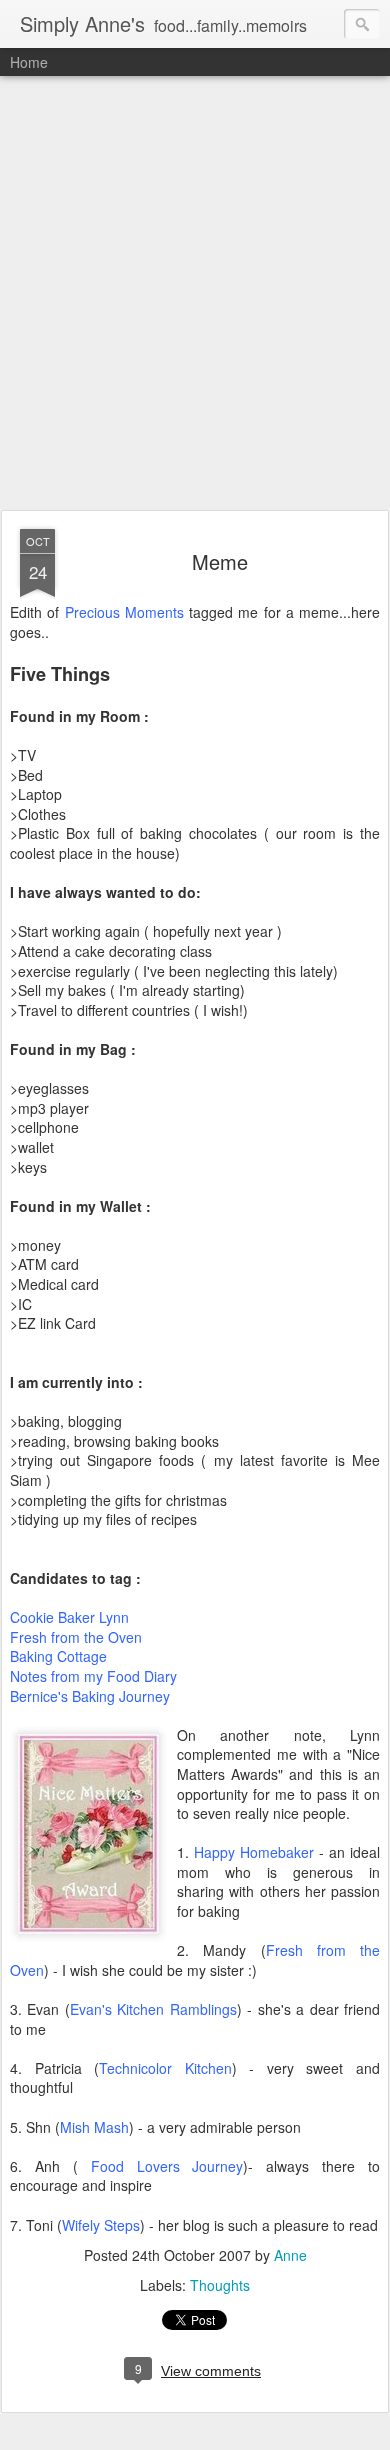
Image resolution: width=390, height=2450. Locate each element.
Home (29, 62)
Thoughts (220, 2285)
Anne (290, 2255)
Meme (220, 561)
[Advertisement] (195, 294)
